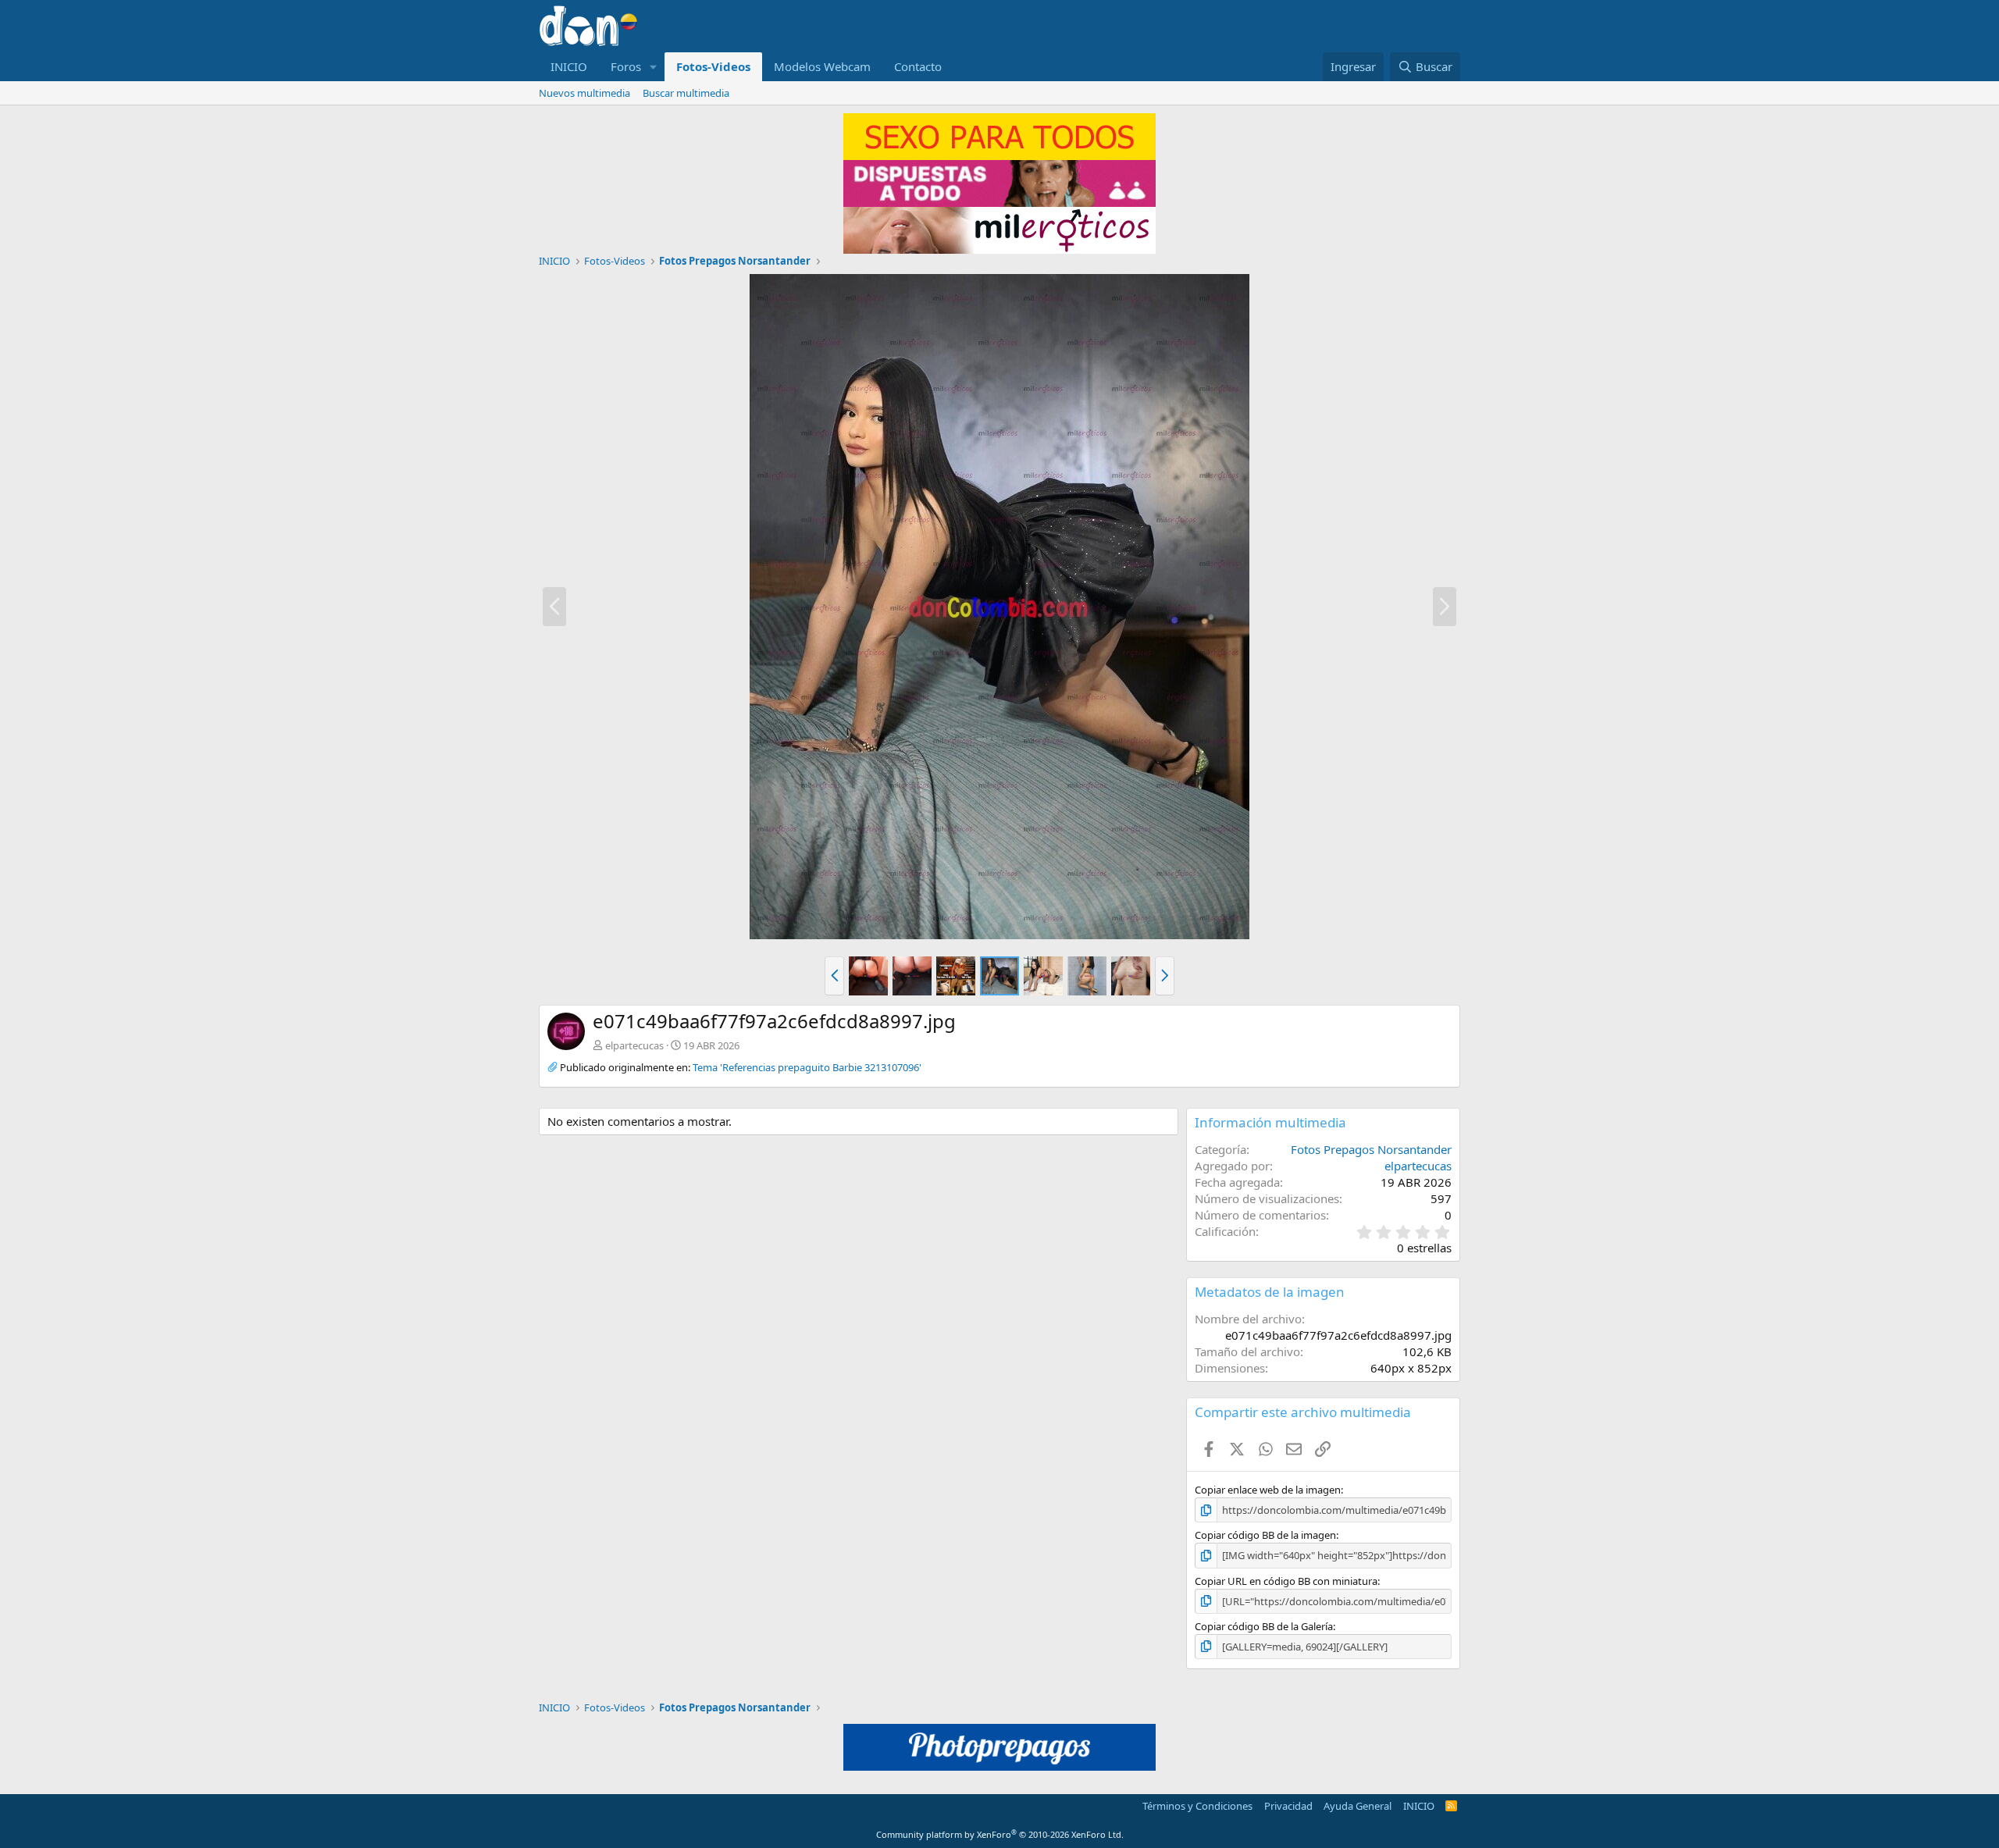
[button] (654, 67)
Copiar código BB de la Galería (1264, 1626)
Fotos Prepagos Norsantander (1371, 1149)
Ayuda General (1358, 1806)
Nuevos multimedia (584, 93)
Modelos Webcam (822, 66)
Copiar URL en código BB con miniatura (1286, 1581)
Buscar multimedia (686, 93)
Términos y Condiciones (1197, 1806)
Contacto (918, 66)
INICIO (569, 66)
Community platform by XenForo (1000, 1834)
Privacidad (1288, 1806)
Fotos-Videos (713, 66)
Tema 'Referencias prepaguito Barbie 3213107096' (807, 1067)
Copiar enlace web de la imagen (1268, 1490)
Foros (626, 66)
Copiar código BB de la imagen (1265, 1535)
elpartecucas (634, 1045)
